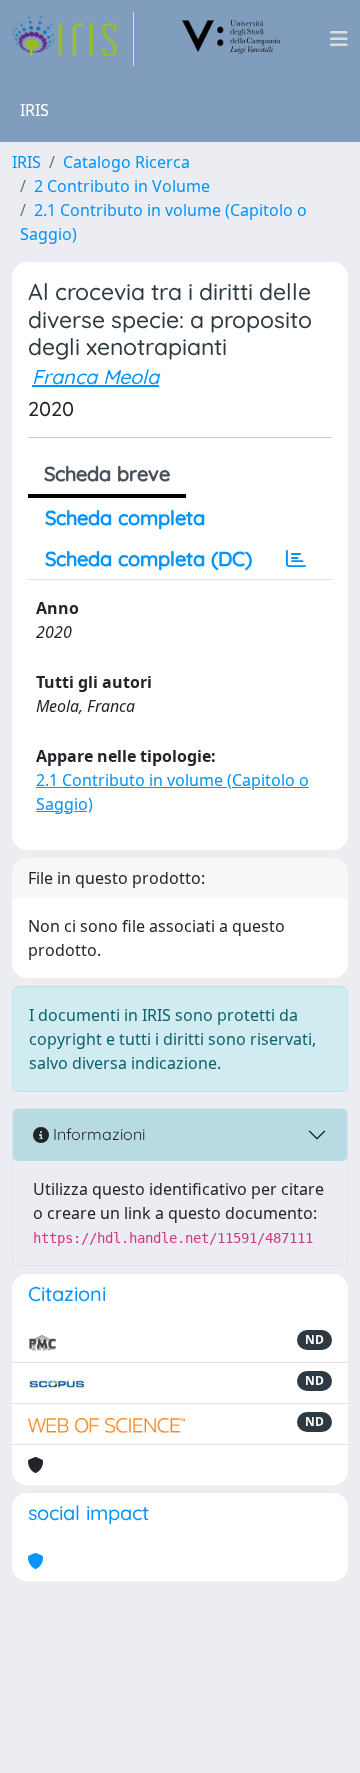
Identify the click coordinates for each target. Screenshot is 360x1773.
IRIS (26, 162)
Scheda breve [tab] (107, 473)
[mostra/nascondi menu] (339, 39)
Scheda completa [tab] (125, 517)
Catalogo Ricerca (126, 162)
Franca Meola (95, 376)
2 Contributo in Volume (122, 186)
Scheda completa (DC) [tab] (148, 558)
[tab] (296, 559)
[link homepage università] (232, 39)
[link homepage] (73, 39)
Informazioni (97, 1134)
